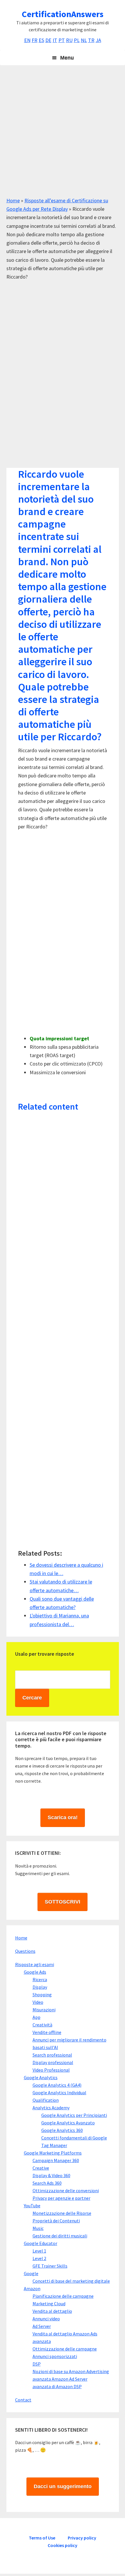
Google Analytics (41, 2077)
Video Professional (51, 2070)
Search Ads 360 (47, 2183)
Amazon (32, 2288)
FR (35, 40)
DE (48, 40)
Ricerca (40, 1979)
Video (38, 2002)
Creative (41, 2168)
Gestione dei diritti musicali (60, 2236)
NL (84, 40)
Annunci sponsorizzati (55, 2356)
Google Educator (41, 2243)
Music (38, 2228)
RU (69, 40)
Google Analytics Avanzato (68, 2123)
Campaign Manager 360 (56, 2160)
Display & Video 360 (51, 2175)
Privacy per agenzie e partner (61, 2198)
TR (91, 40)
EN (27, 40)
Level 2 (39, 2258)
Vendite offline (47, 2032)
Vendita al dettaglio (52, 2311)
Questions (25, 1951)
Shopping (42, 1995)
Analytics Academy (51, 2108)
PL (77, 40)
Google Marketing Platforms (53, 2153)
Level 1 (39, 2251)
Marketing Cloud (49, 2304)
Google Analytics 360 (62, 2130)
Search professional (52, 2055)
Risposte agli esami (35, 1964)
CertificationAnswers (63, 14)
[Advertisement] (63, 134)
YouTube (32, 2206)
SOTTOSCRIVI (63, 1902)
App (36, 2017)
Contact (23, 2400)
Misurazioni (44, 2010)
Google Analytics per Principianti (74, 2115)
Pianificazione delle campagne (63, 2296)
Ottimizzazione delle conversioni (66, 2190)
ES (41, 40)
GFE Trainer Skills (50, 2266)
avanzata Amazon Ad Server (60, 2379)
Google (31, 2273)
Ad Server (42, 2326)
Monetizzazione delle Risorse (62, 2213)
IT (55, 40)
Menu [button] (67, 58)
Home (13, 200)
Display (40, 1987)
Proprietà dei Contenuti (56, 2221)
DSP (37, 2364)
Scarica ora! (63, 1817)
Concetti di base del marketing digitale (71, 2281)
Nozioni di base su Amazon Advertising (71, 2371)
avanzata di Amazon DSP (57, 2386)
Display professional (53, 2062)
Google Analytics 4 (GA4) (57, 2085)
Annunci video (46, 2319)
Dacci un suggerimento (63, 2486)
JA (98, 40)
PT (62, 40)
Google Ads (35, 1972)
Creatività (42, 2025)
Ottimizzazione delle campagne (65, 2349)
